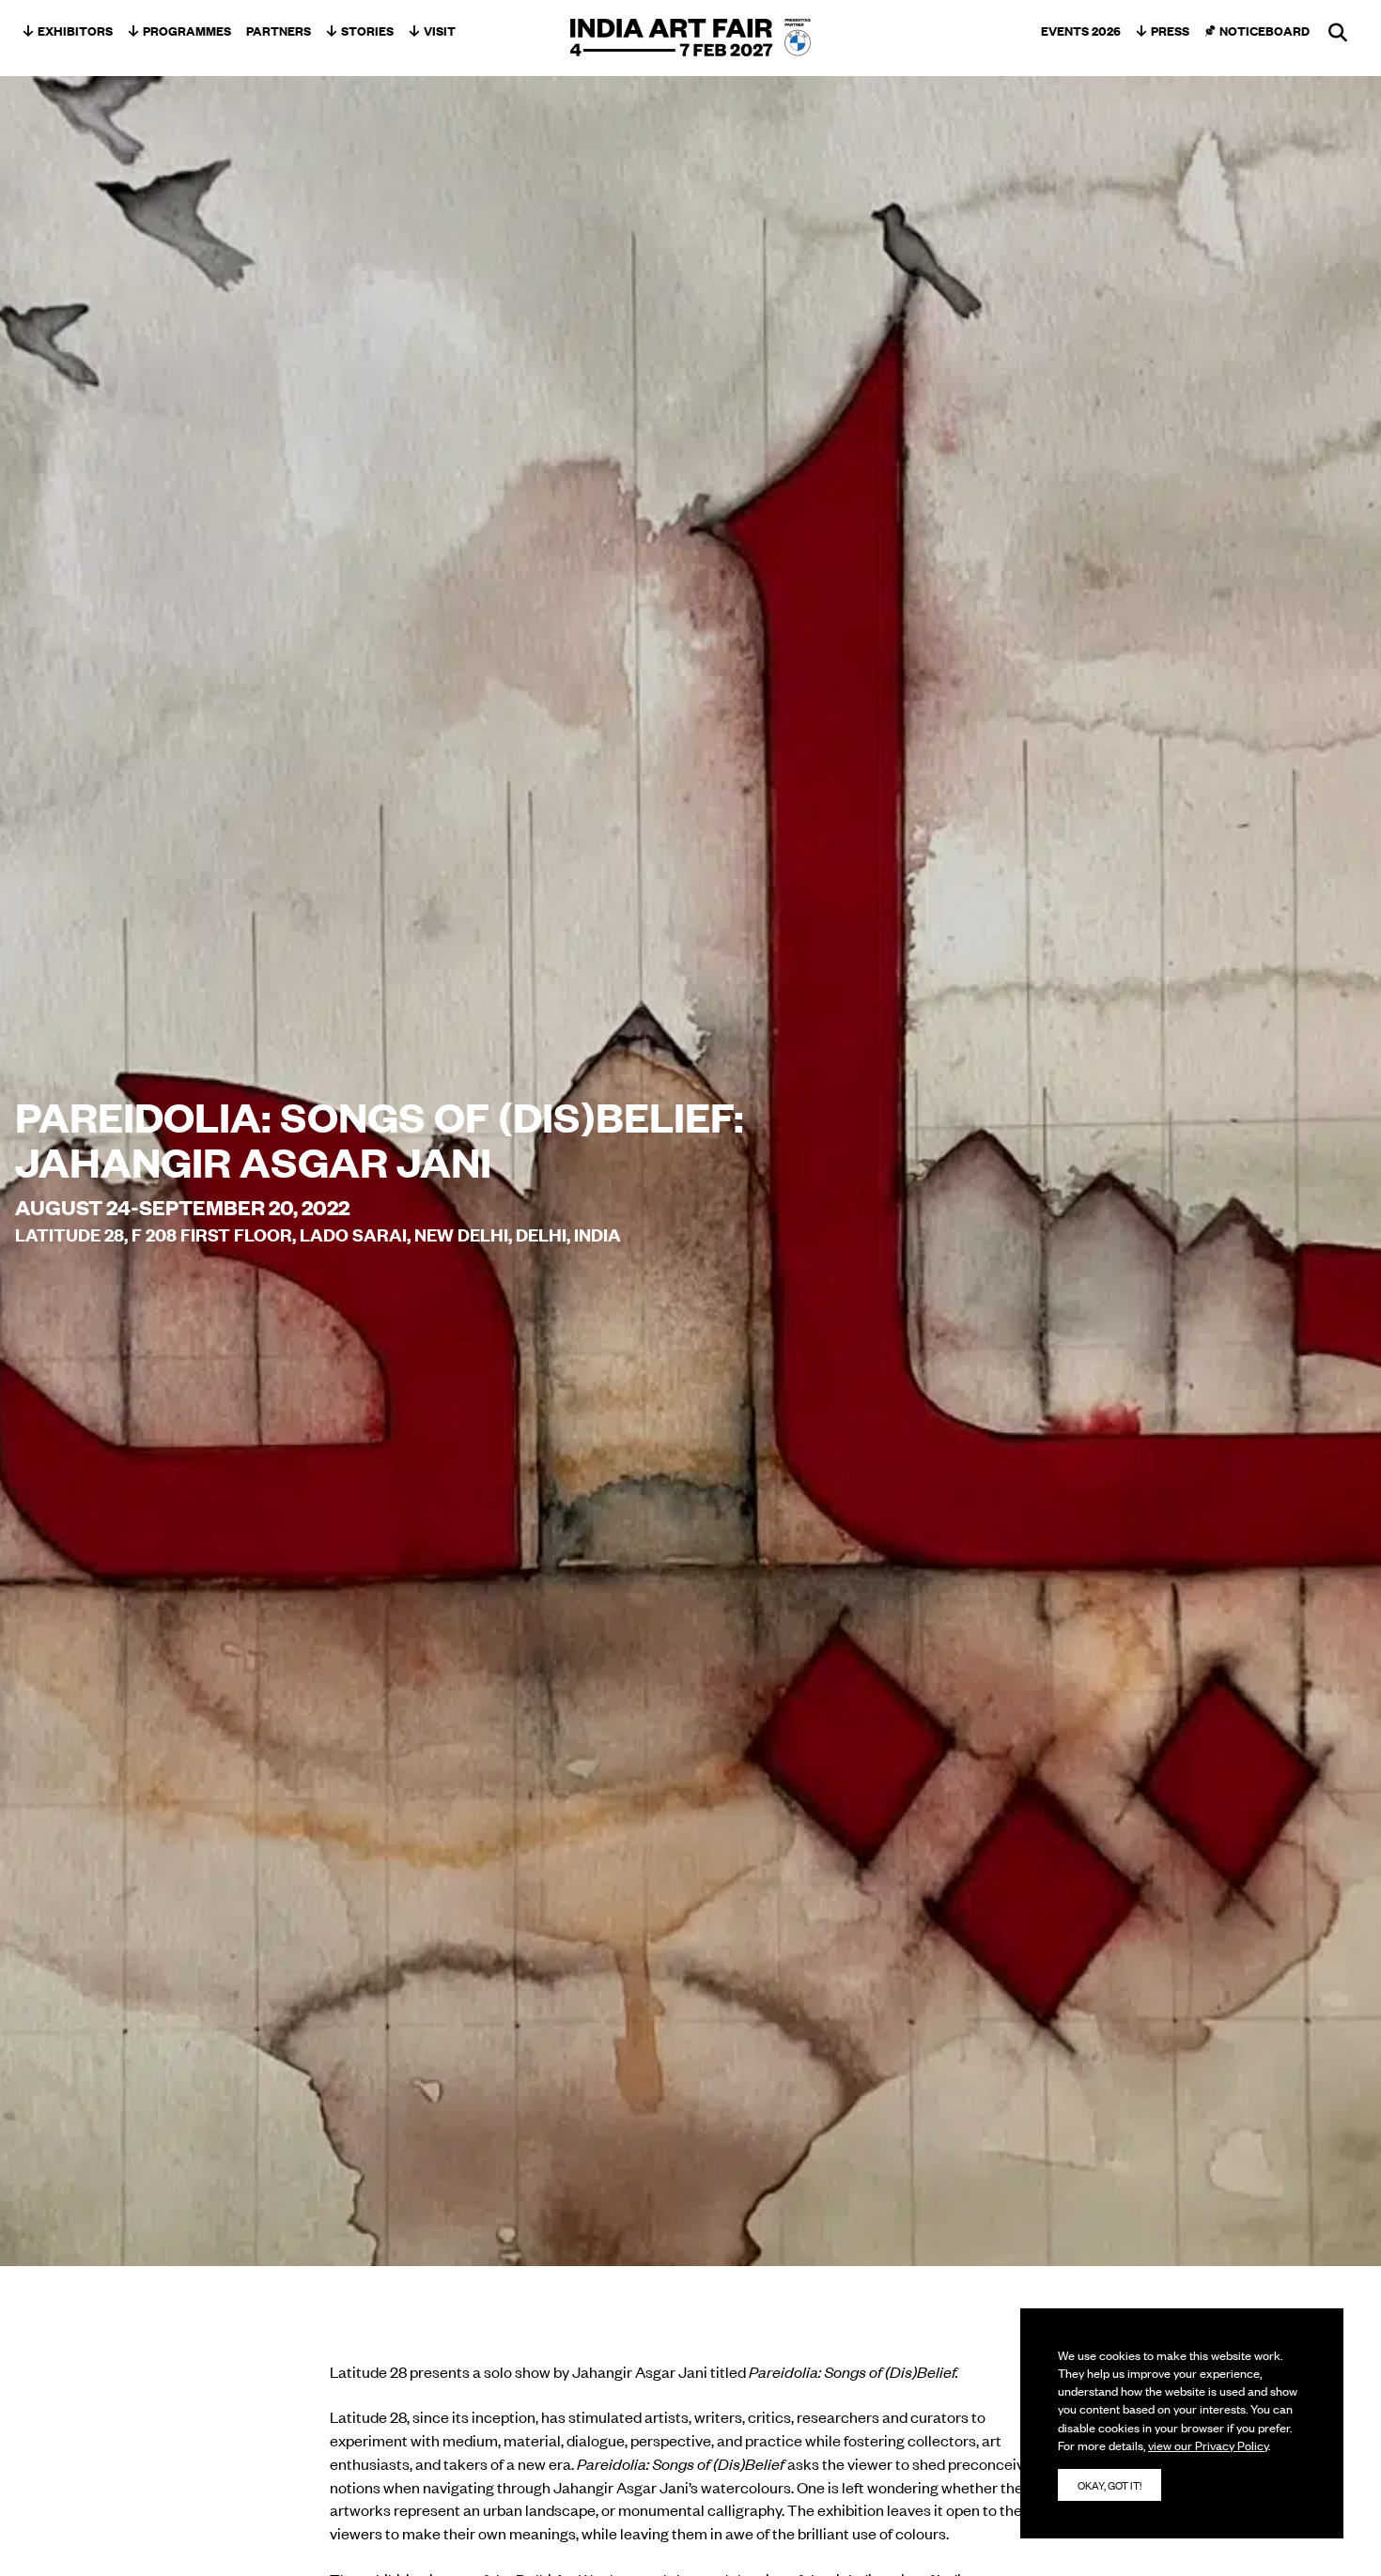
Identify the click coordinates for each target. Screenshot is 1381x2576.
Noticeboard (1265, 30)
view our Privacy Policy (1208, 2445)
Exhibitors (75, 30)
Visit (440, 30)
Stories (367, 30)
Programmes (187, 30)
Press (1170, 30)
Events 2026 (1081, 30)
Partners (279, 30)
